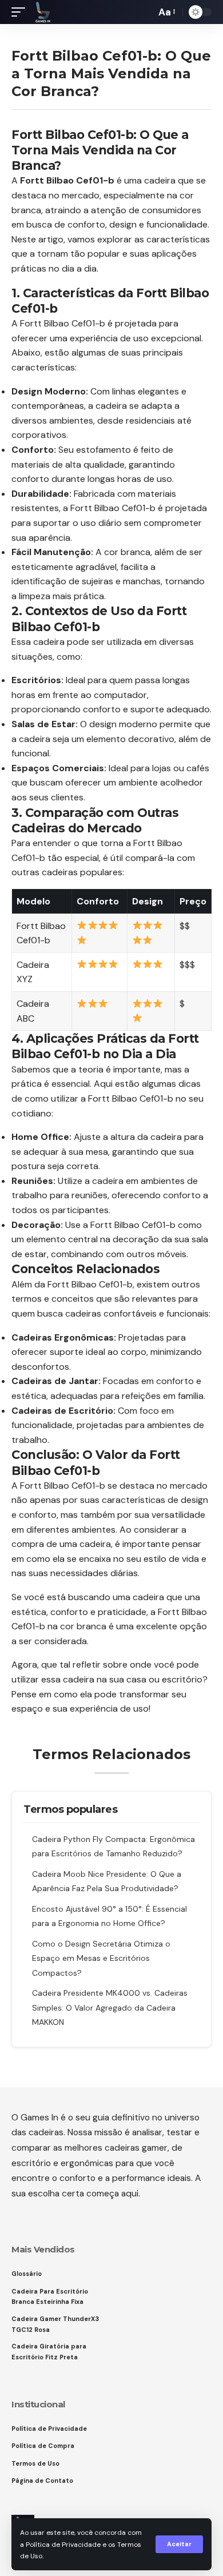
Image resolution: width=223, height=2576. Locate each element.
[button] (179, 2544)
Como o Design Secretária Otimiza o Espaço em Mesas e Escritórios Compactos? (101, 1958)
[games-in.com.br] (43, 12)
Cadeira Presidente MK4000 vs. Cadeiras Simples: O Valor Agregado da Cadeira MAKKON (110, 2007)
